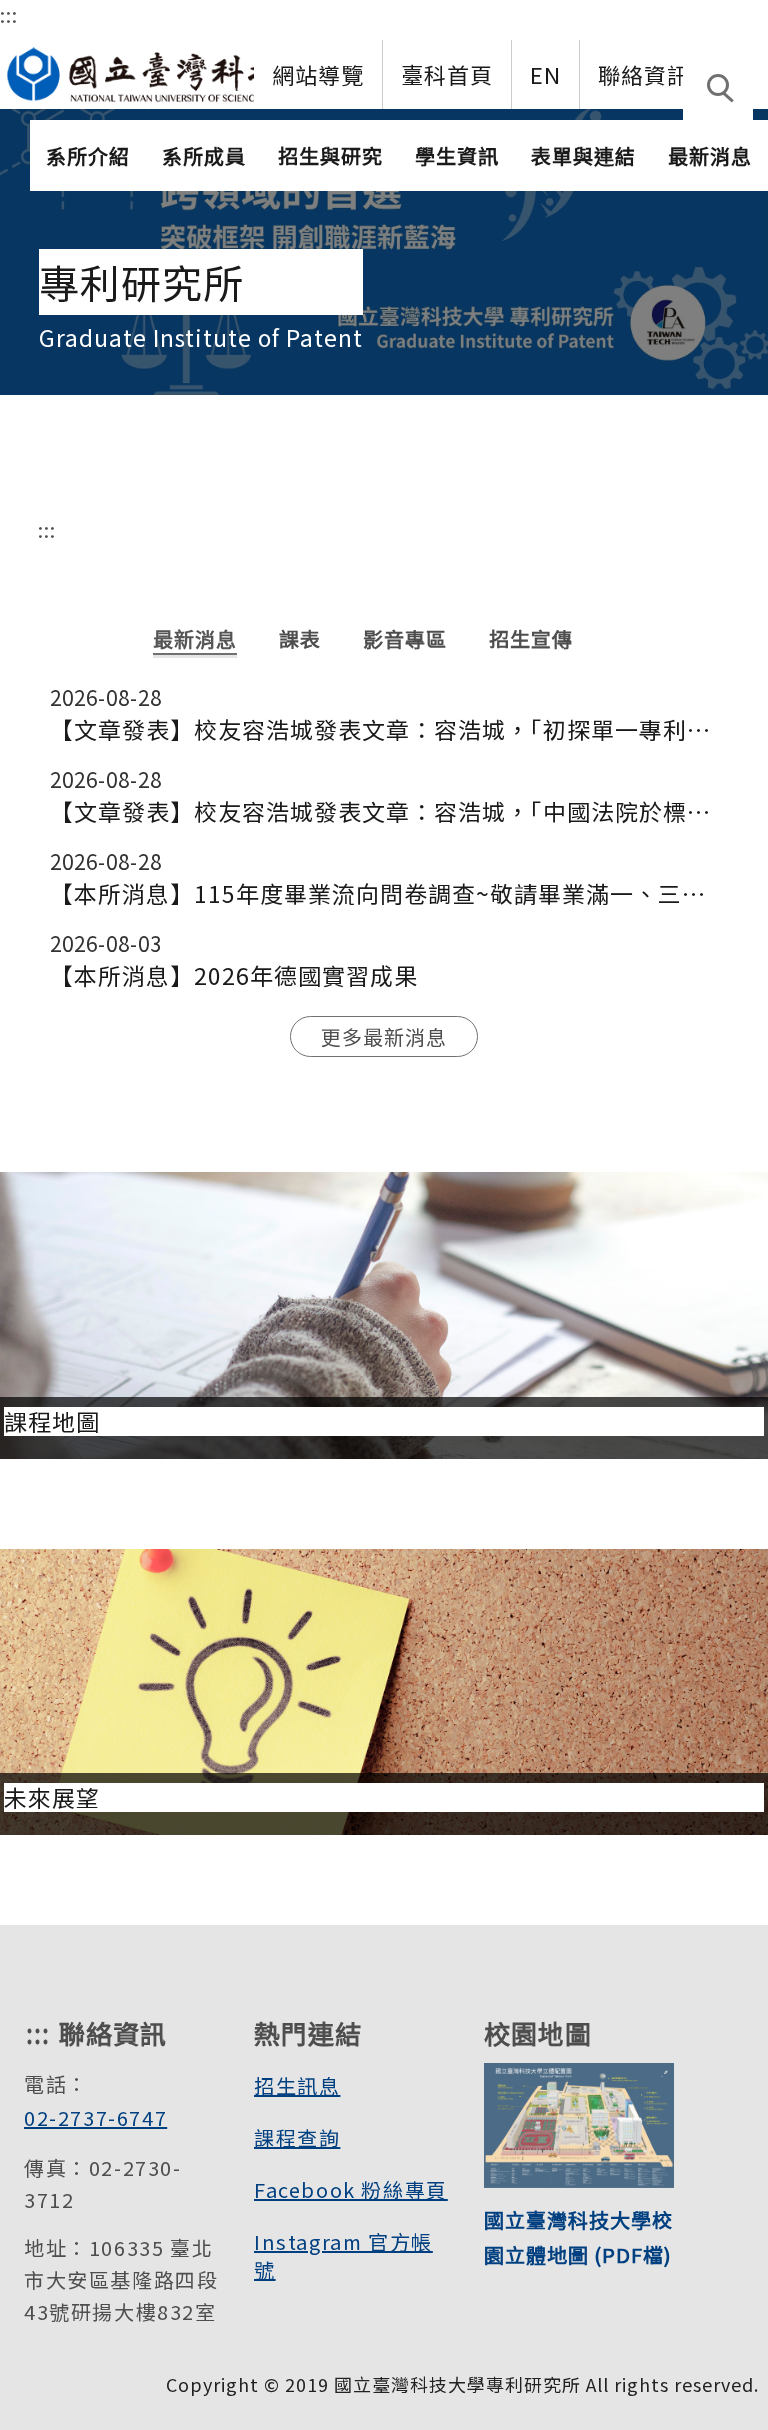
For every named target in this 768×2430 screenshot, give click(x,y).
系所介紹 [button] (88, 155)
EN (545, 74)
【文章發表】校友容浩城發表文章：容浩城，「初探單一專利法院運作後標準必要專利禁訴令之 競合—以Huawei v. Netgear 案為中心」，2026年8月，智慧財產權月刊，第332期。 (384, 729)
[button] (718, 90)
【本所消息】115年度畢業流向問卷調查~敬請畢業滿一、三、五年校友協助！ (384, 893)
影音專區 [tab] (405, 639)
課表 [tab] (300, 639)
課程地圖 (52, 1421)
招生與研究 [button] (330, 155)
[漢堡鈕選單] (752, 151)
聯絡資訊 (644, 74)
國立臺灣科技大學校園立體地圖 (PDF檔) (578, 2237)
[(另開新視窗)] (180, 69)
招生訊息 (297, 2085)
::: (9, 14)
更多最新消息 (384, 1036)
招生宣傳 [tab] (531, 639)
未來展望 (52, 1797)
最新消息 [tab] (195, 639)
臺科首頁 (447, 74)
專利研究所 (141, 282)
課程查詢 (297, 2137)
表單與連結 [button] (583, 155)
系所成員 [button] (204, 155)
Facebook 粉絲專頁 (351, 2189)
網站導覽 (318, 74)
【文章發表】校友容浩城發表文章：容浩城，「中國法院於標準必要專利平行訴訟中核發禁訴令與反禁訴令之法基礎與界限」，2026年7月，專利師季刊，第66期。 (384, 811)
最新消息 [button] (710, 155)
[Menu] (752, 71)
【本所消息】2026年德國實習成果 (234, 975)
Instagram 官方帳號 (343, 2255)
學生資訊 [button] (457, 155)
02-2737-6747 (95, 2117)
